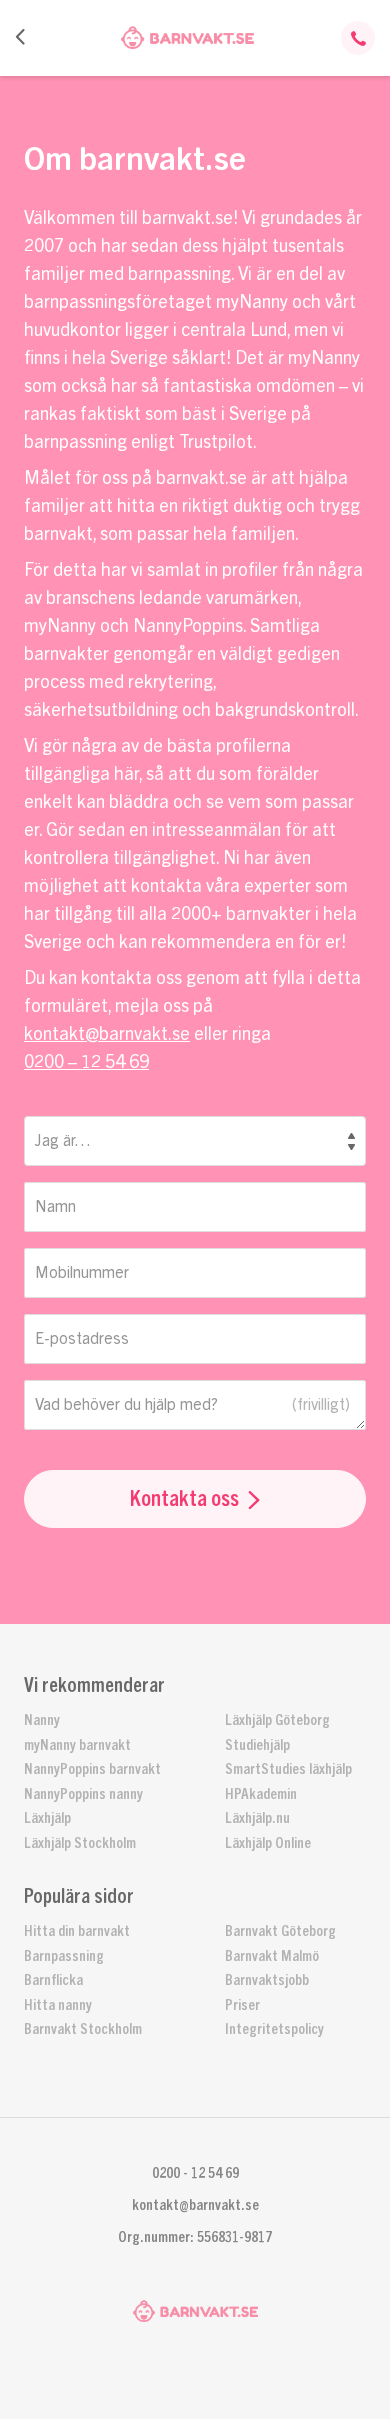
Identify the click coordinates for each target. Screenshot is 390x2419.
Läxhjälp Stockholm (80, 1843)
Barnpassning (64, 1956)
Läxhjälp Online (268, 1843)
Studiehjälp (257, 1745)
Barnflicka (53, 1980)
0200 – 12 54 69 (86, 1062)
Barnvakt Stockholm (83, 2029)
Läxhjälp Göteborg (277, 1720)
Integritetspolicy (274, 2029)
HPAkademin (261, 1794)
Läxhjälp (47, 1818)
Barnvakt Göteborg (280, 1931)
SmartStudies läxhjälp (288, 1769)
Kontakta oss (184, 1499)
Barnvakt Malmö (272, 1956)
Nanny (42, 1720)
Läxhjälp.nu (257, 1818)
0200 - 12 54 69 (195, 2173)
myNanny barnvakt (77, 1745)
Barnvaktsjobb (267, 1980)
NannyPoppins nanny (83, 1794)
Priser (242, 2005)
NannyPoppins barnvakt (92, 1769)
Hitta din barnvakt (77, 1931)
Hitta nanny (58, 2005)
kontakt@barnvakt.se (107, 1034)
